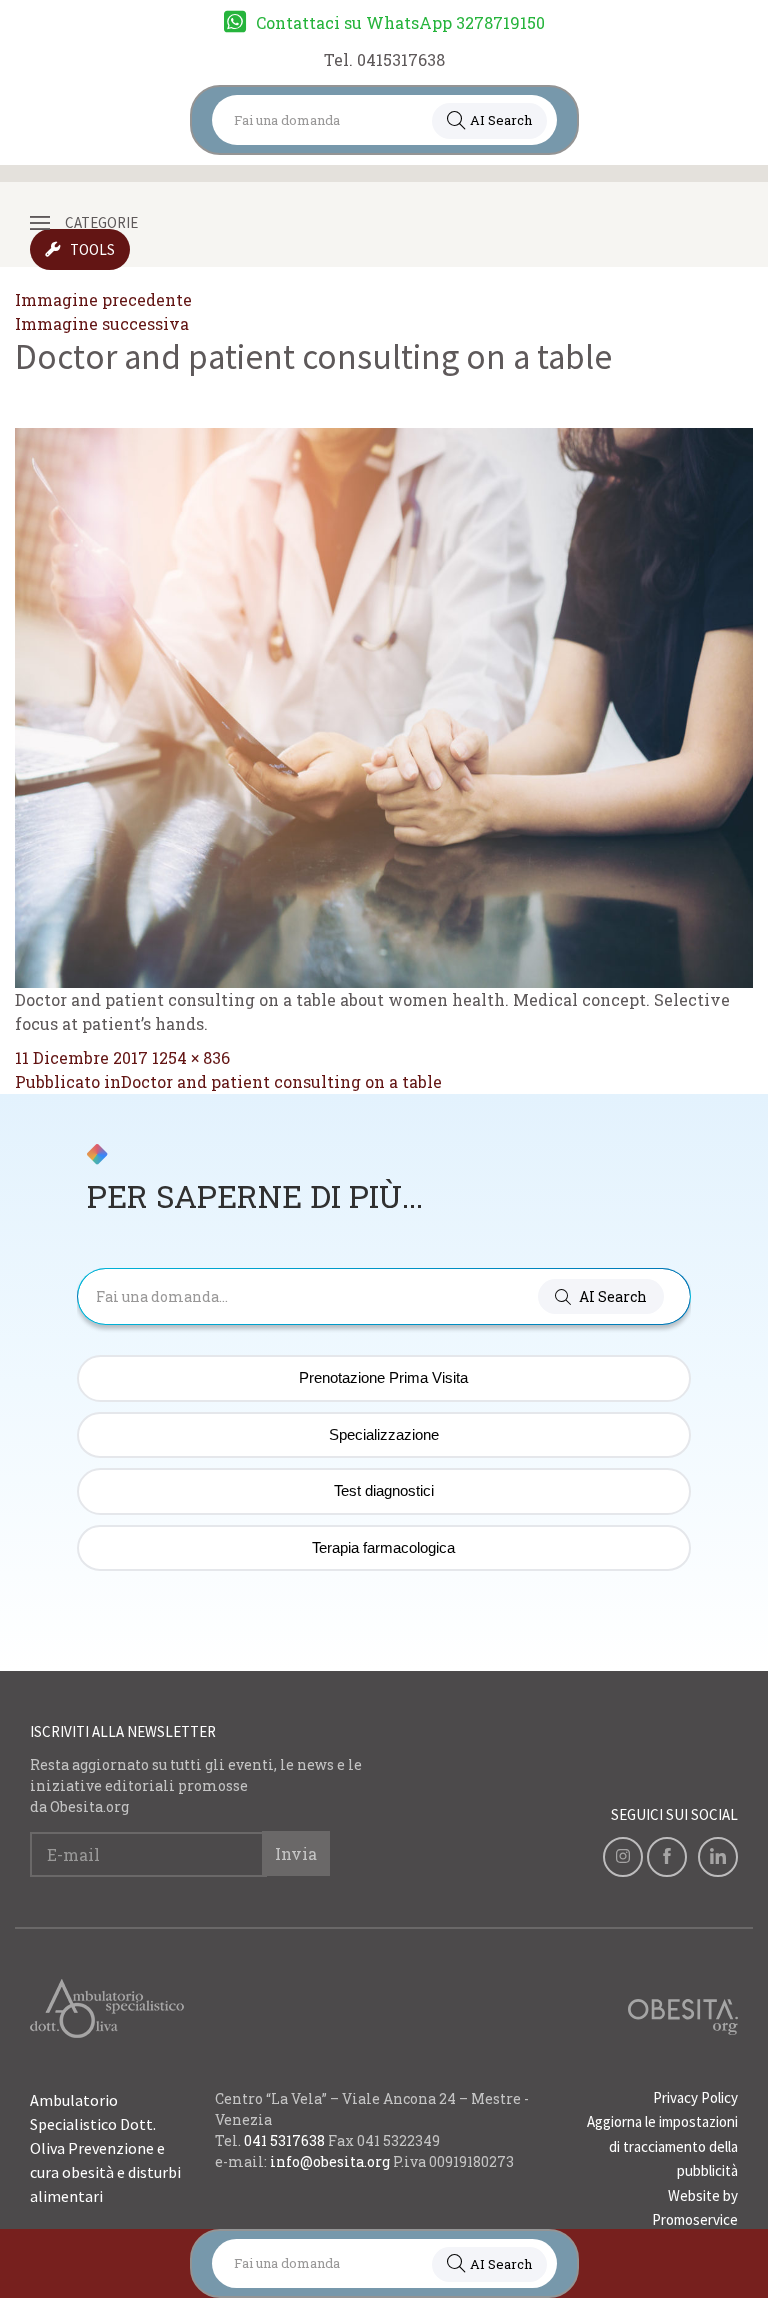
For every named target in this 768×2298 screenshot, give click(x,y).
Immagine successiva (102, 323)
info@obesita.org (330, 2161)
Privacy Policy (695, 2097)
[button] (601, 1296)
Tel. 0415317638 (384, 59)
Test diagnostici (384, 1490)
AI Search (501, 120)
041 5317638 (284, 2140)
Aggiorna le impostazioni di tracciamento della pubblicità (662, 2146)
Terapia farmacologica (383, 1547)
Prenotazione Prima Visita (383, 1377)
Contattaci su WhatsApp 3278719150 (400, 22)
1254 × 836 (191, 1057)
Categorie (101, 222)
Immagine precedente (103, 299)
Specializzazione (384, 1434)
